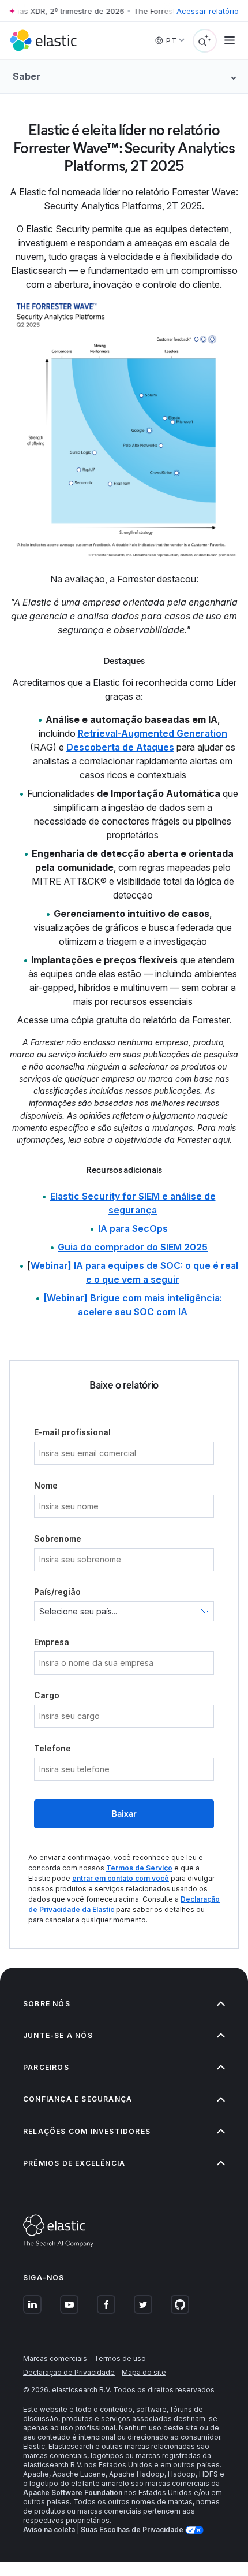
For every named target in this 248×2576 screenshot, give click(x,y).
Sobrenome (58, 1538)
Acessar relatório (208, 11)
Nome (46, 1485)
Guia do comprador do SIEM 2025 (133, 1247)
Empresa (52, 1642)
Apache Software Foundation (73, 2493)
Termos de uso (120, 2358)
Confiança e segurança (78, 2099)
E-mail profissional (72, 1432)
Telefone (52, 1748)
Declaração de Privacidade (69, 2372)
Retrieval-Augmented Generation (153, 733)
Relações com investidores (87, 2131)
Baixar (124, 1814)
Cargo (47, 1695)
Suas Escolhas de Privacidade (133, 2529)
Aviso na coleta (49, 2529)
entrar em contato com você (121, 1878)
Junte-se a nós (58, 2035)
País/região (57, 1592)
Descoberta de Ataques (120, 747)
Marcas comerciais (55, 2358)
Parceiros (46, 2067)
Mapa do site (144, 2372)
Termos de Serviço (139, 1868)
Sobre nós (47, 2004)
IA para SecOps (133, 1228)
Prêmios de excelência (74, 2163)
